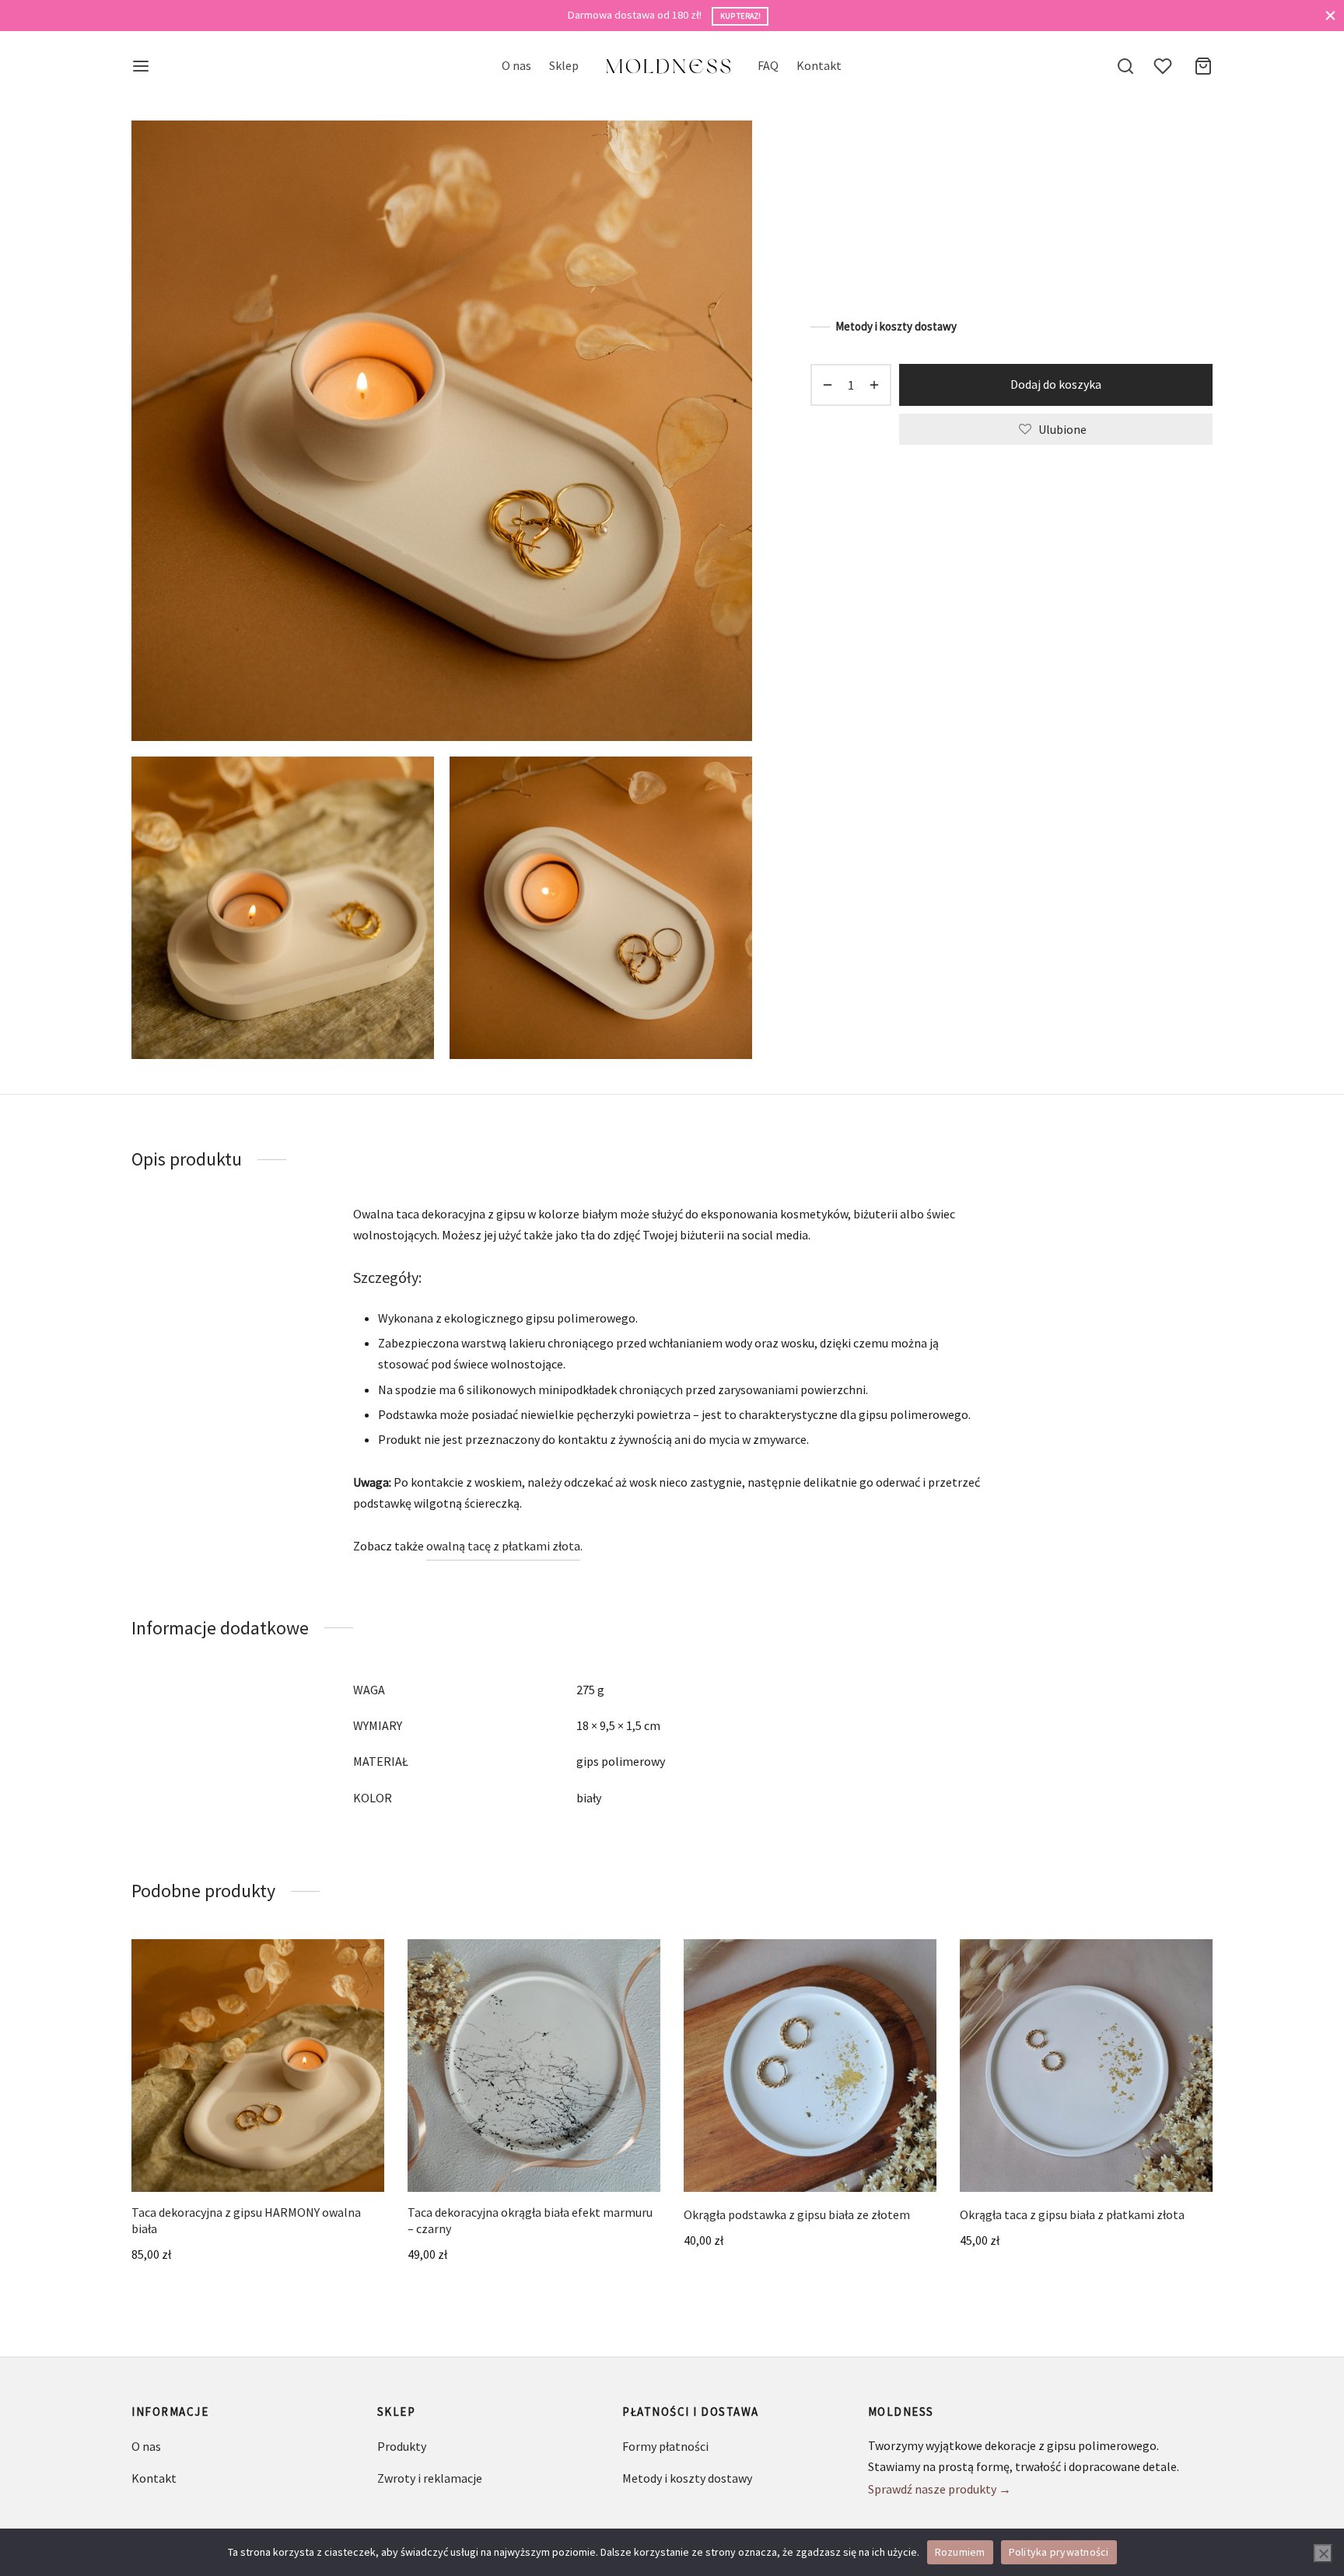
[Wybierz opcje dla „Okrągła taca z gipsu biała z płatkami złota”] (1112, 2155)
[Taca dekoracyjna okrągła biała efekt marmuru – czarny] (534, 2066)
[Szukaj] (1125, 66)
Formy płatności (665, 2446)
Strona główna (844, 152)
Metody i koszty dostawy (896, 326)
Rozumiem (960, 2552)
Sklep (564, 65)
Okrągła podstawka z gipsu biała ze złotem (797, 2214)
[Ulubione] (1164, 66)
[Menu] (141, 66)
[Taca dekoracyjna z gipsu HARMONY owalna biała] (258, 2066)
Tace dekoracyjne (933, 152)
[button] (284, 2155)
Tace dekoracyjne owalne (1046, 152)
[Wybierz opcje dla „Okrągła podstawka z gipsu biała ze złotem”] (836, 2155)
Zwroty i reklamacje (430, 2478)
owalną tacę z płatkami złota (503, 1546)
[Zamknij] (1330, 15)
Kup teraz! (740, 16)
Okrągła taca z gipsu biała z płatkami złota (1072, 2214)
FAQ (768, 65)
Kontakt (819, 65)
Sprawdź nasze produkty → (940, 2489)
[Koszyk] (1203, 66)
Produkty (402, 2446)
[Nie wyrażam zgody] (1323, 2553)
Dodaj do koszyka (1056, 384)
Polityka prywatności (1059, 2552)
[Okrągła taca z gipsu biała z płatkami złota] (1086, 2066)
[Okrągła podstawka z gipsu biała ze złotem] (810, 2066)
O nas (516, 65)
